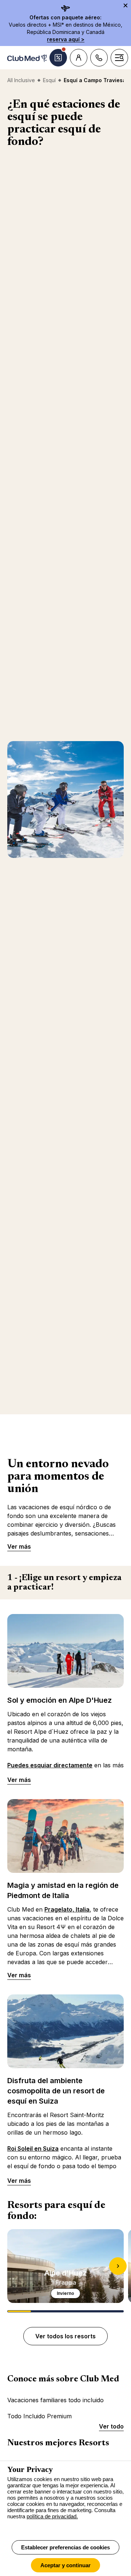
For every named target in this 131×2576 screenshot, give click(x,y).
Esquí (49, 80)
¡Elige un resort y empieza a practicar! (64, 1583)
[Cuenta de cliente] (79, 58)
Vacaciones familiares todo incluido (55, 2400)
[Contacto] (99, 58)
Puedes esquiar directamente (50, 1765)
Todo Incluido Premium (39, 2416)
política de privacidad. (52, 2516)
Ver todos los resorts (65, 2336)
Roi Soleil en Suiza (33, 2148)
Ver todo (111, 2426)
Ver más (19, 1546)
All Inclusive (21, 80)
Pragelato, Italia (67, 1909)
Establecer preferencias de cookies (65, 2547)
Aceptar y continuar (65, 2565)
